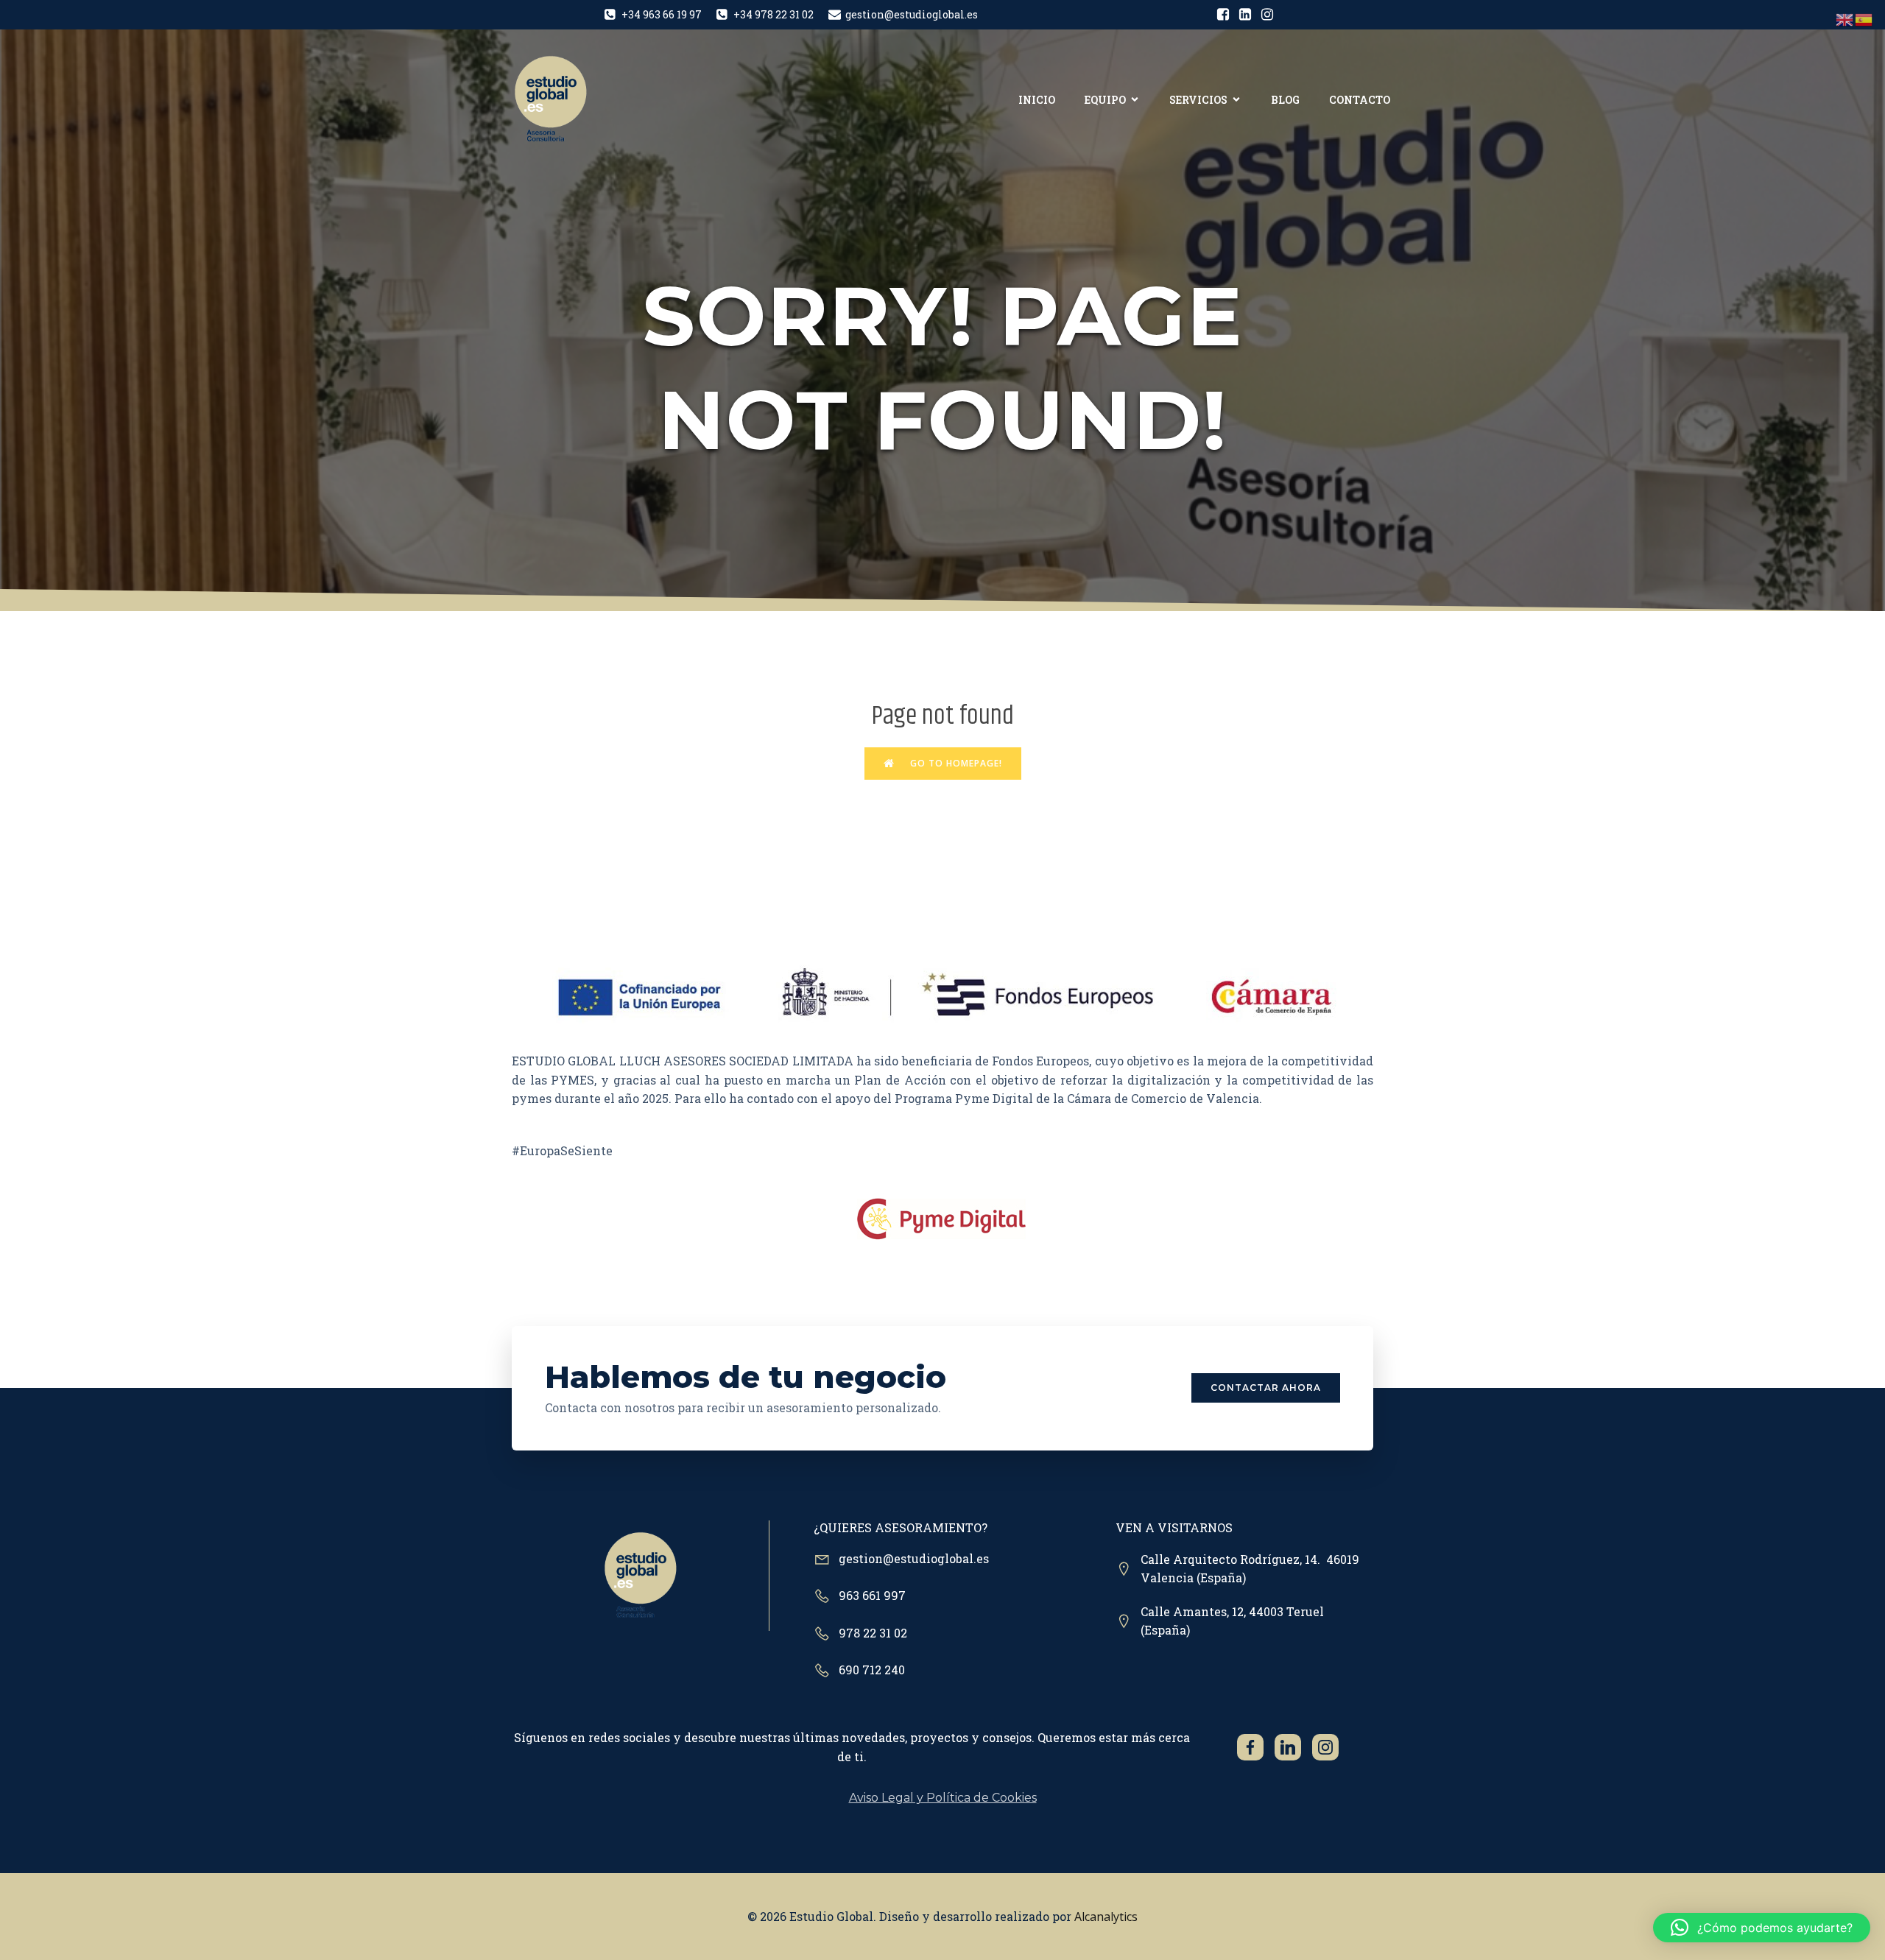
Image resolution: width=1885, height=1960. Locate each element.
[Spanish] (1864, 19)
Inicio (1037, 100)
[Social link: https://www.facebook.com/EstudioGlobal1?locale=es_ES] (1223, 15)
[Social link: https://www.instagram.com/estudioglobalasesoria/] (1267, 15)
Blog (1285, 100)
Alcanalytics (1106, 1917)
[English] (1845, 19)
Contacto (1360, 100)
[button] (1762, 1928)
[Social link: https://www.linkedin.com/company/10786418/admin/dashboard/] (1245, 15)
